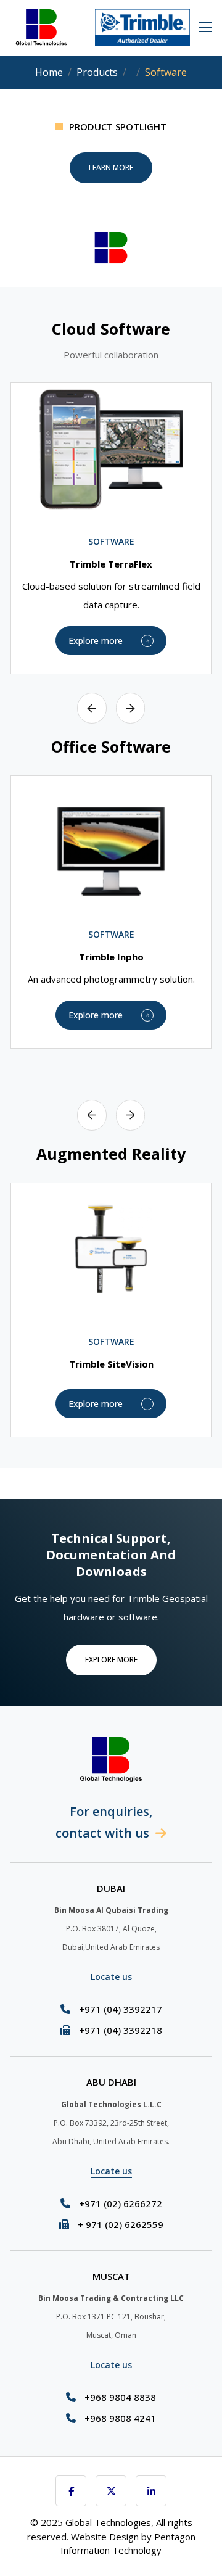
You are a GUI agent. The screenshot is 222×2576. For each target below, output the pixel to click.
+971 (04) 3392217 (121, 2009)
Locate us (111, 1977)
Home (49, 72)
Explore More (111, 1660)
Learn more (111, 167)
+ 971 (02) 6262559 (121, 2224)
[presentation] (92, 708)
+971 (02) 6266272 (121, 2203)
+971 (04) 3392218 (121, 2030)
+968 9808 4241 (120, 2418)
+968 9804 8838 (120, 2397)
